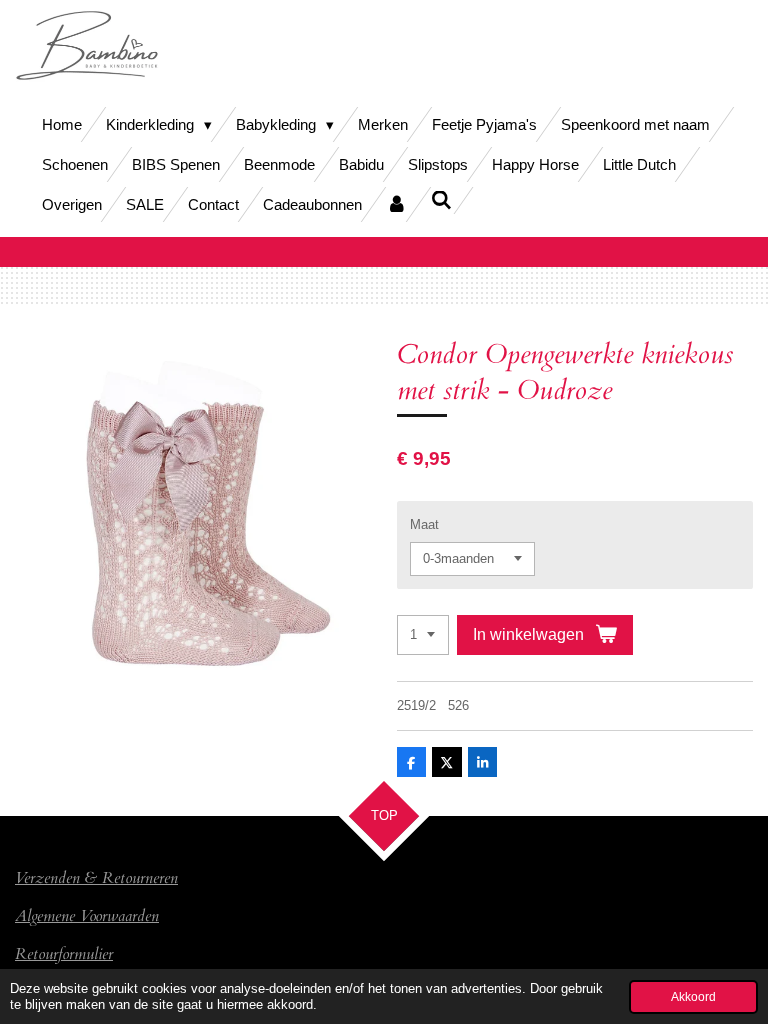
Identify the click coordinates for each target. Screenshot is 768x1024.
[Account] (396, 204)
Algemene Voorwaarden (87, 916)
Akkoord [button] (693, 996)
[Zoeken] (441, 200)
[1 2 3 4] (423, 635)
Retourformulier (64, 954)
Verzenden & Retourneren (96, 878)
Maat (424, 524)
